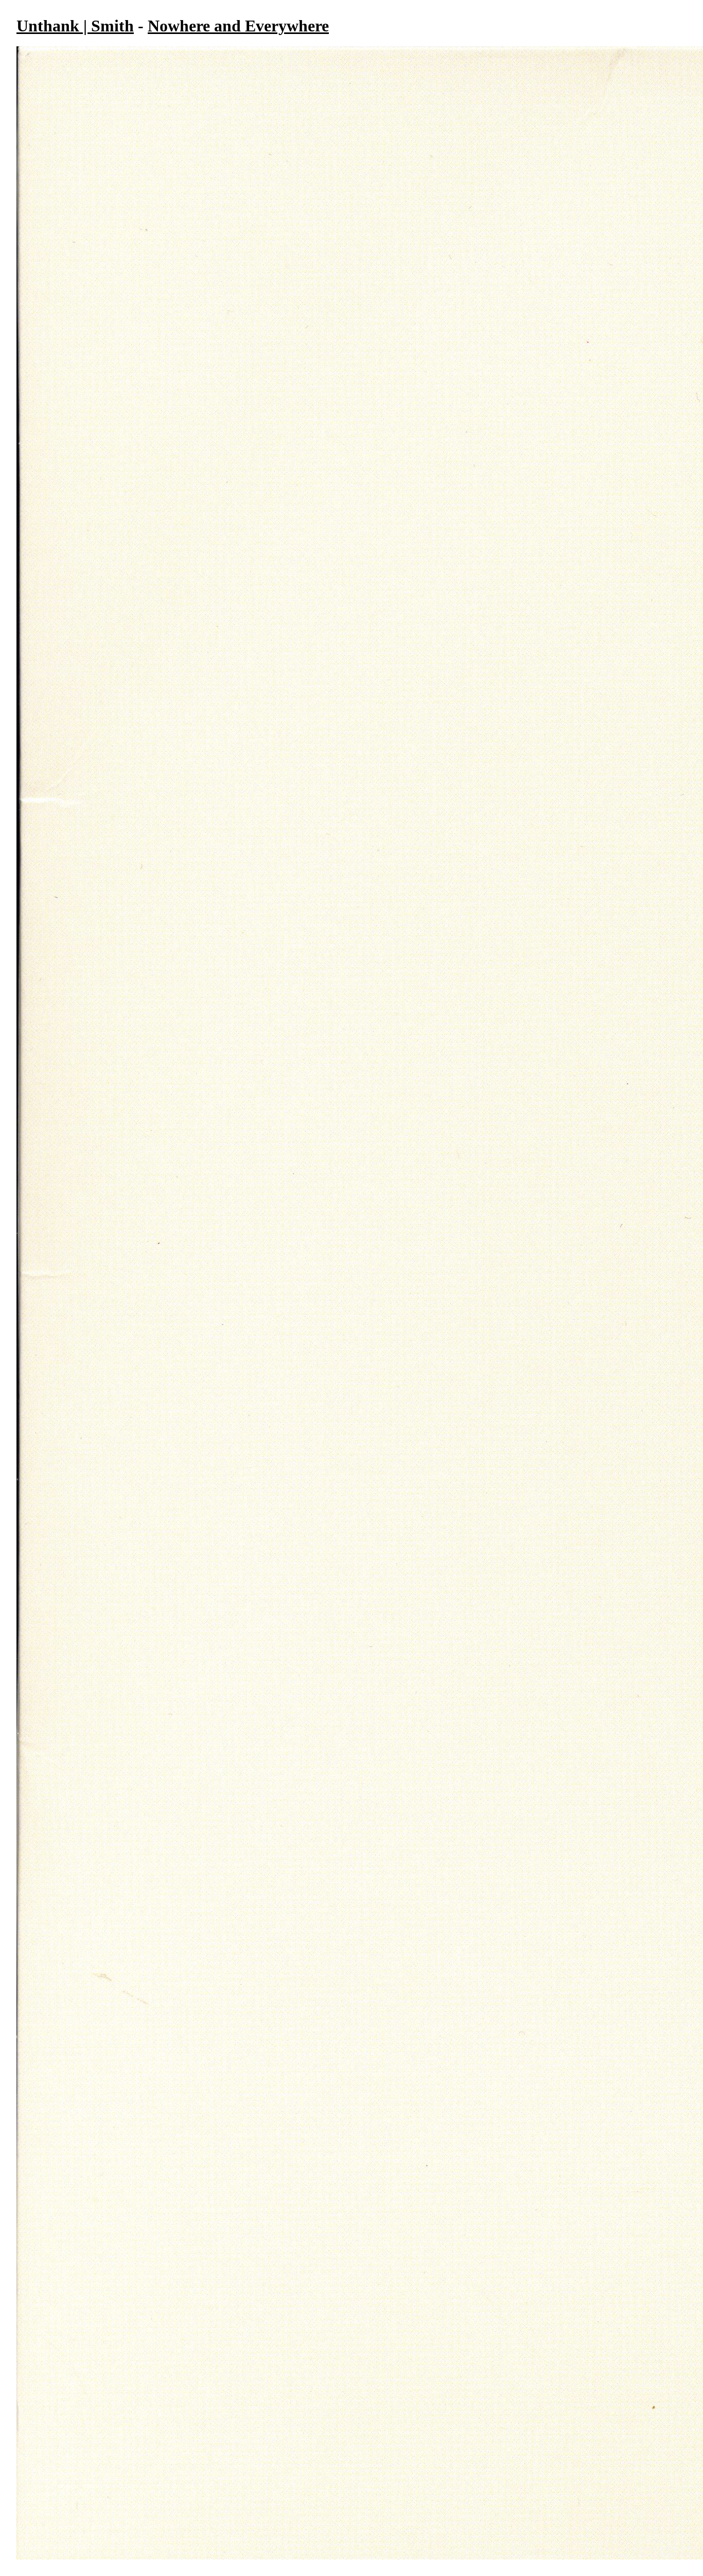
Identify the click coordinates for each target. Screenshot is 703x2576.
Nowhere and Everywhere (238, 26)
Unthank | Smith (75, 26)
